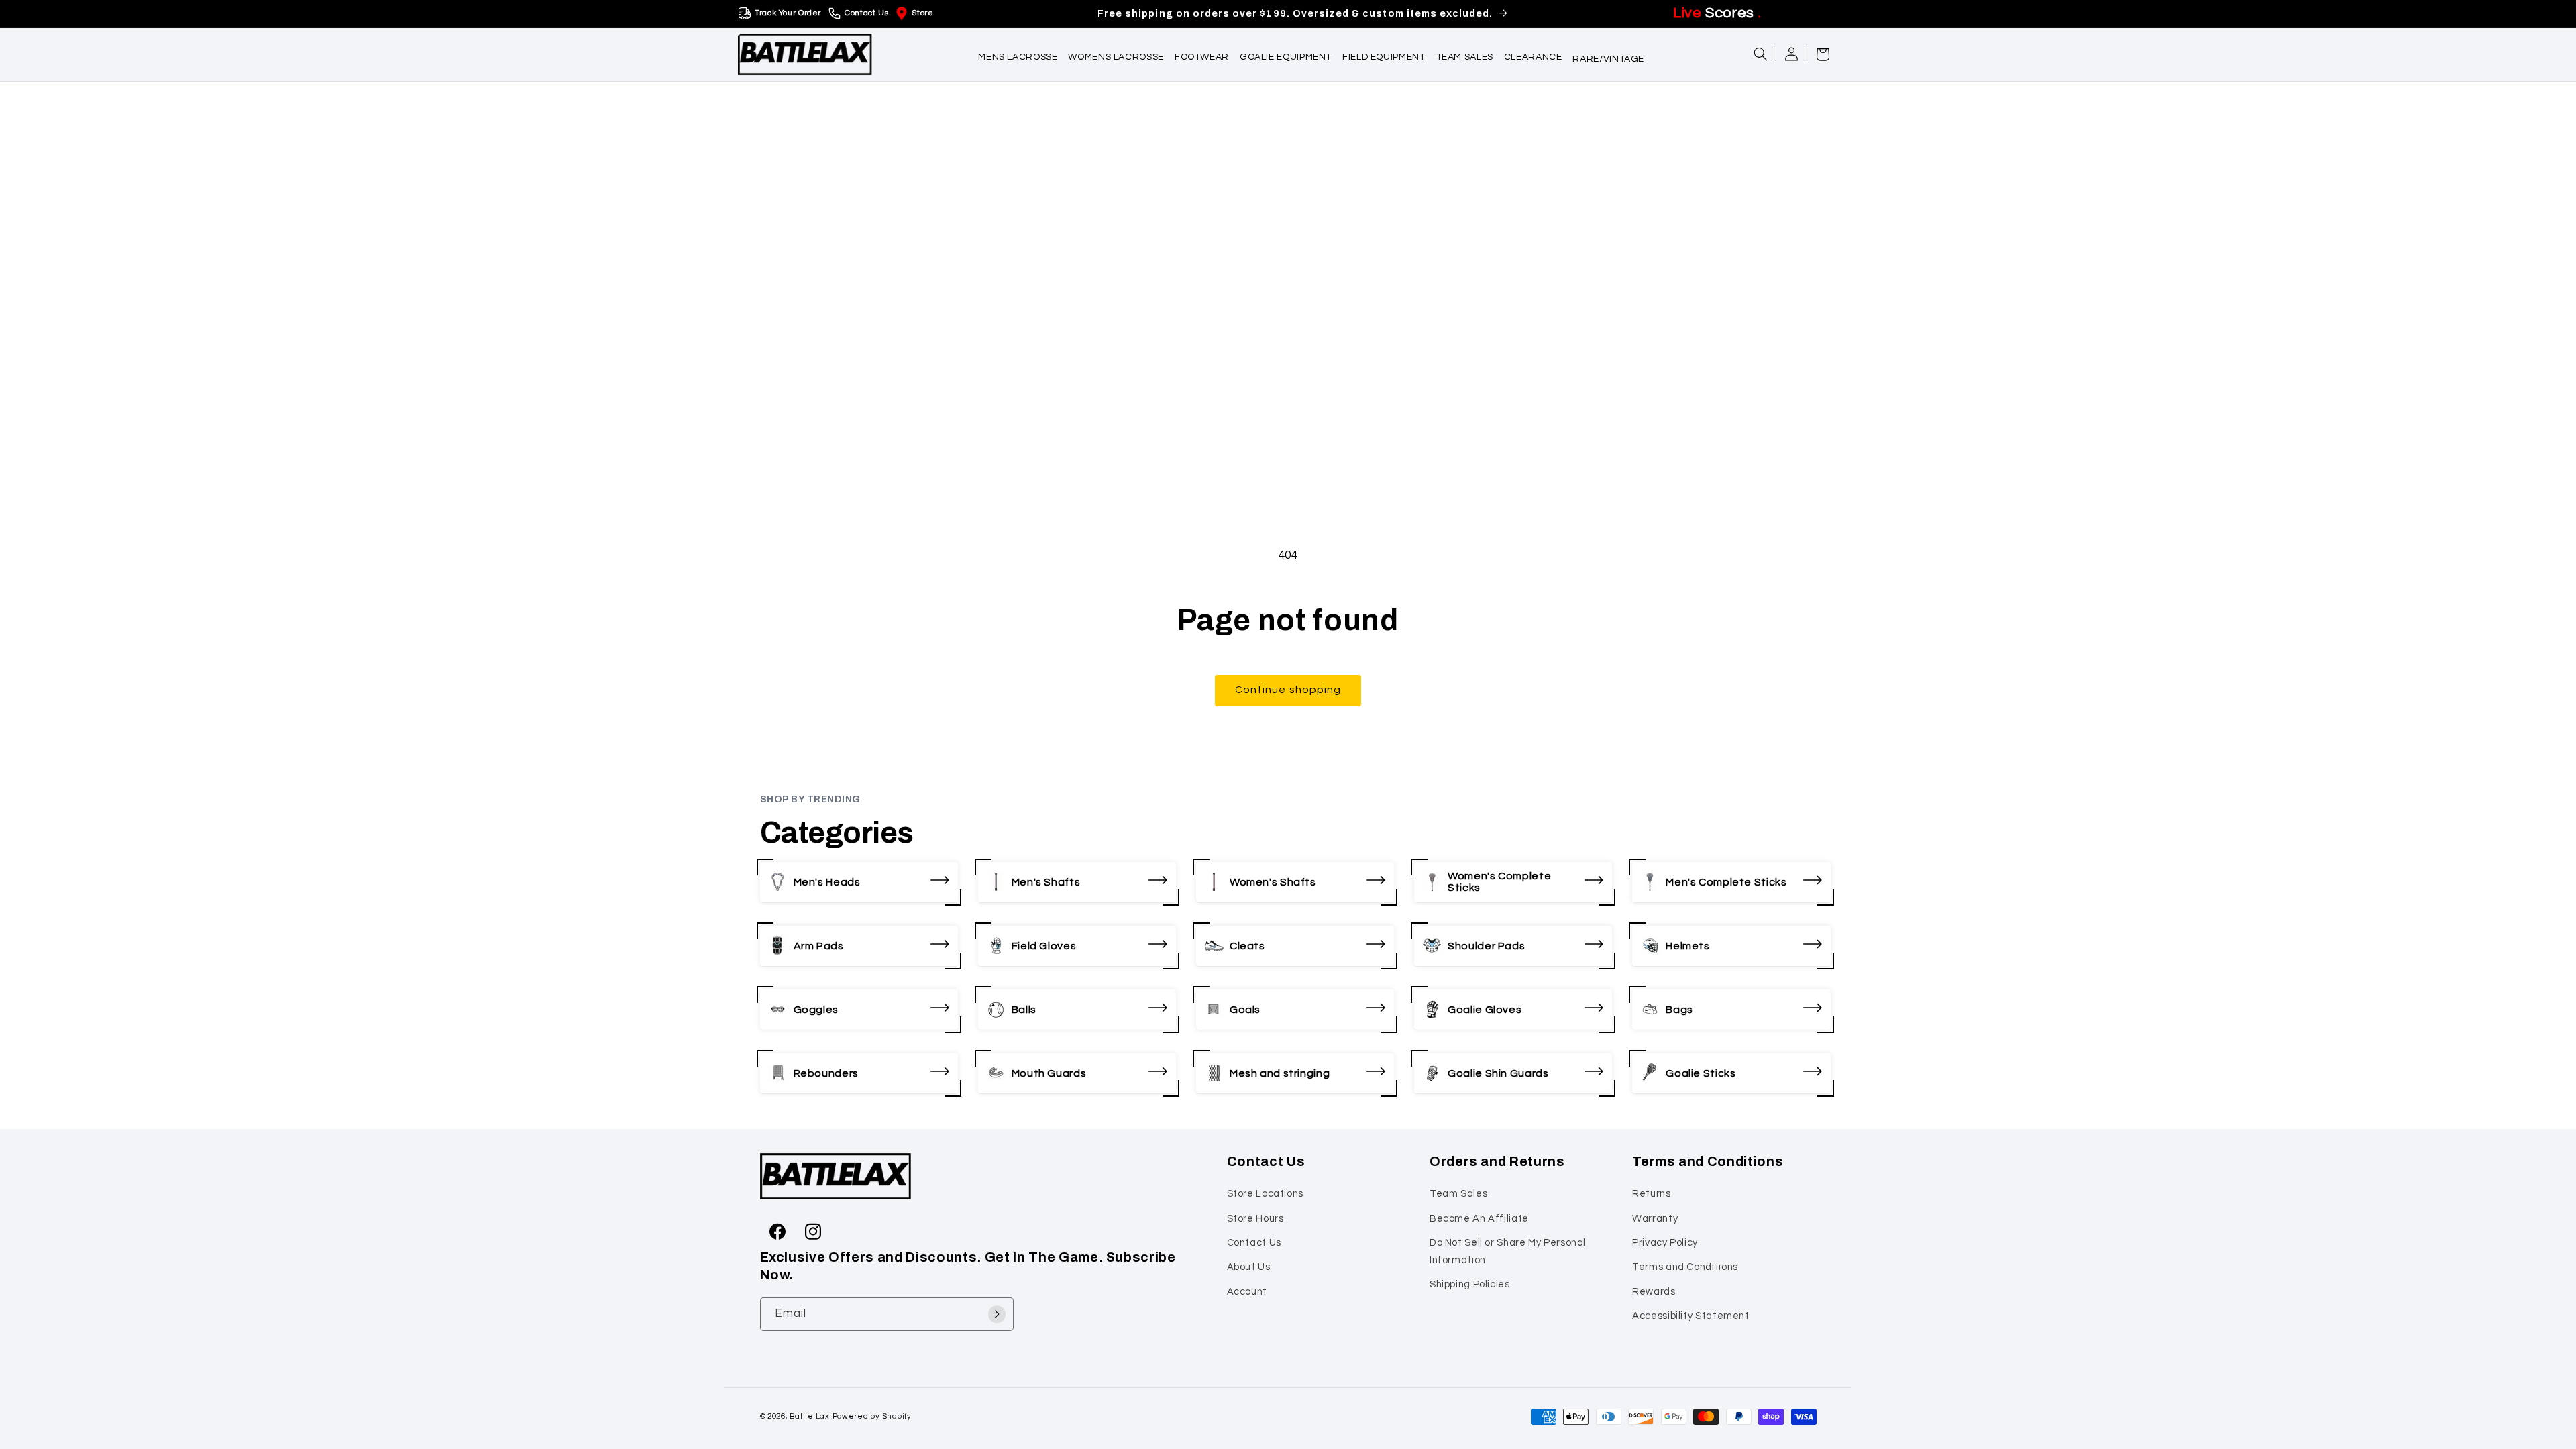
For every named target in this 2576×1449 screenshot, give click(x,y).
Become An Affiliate (1479, 1219)
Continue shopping (1288, 690)
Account (1247, 1292)
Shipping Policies (1470, 1284)
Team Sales (1458, 1194)
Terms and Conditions (1685, 1267)
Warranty (1655, 1219)
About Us (1249, 1267)
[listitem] (859, 882)
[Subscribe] (997, 1314)
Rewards (1654, 1292)
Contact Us (866, 13)
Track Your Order (788, 13)
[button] (1018, 54)
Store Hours (1255, 1219)
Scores (1717, 13)
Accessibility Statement (1691, 1316)
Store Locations (1265, 1194)
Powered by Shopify (872, 1416)
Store (922, 13)
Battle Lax (809, 1416)
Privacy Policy (1665, 1243)
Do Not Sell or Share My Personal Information (1508, 1251)
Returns (1651, 1194)
